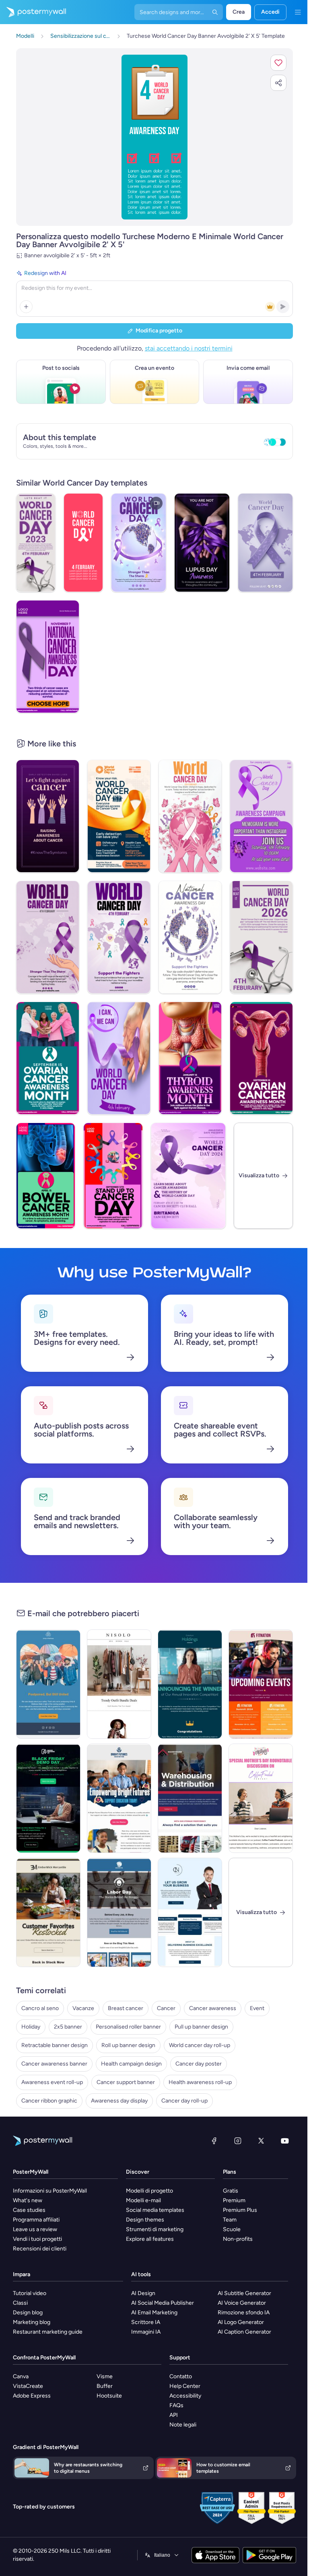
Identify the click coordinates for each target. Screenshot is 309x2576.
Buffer (105, 2386)
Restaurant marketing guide (48, 2332)
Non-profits (238, 2239)
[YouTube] (285, 2141)
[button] (278, 63)
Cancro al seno (40, 2008)
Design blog (28, 2313)
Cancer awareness (213, 2008)
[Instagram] (238, 2141)
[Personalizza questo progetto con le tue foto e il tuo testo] (154, 137)
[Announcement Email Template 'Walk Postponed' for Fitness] (48, 1684)
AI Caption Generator (244, 2332)
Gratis (231, 2191)
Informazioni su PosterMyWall (50, 2191)
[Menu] (298, 12)
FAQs (176, 2405)
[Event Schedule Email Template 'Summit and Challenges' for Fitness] (261, 1684)
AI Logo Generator (241, 2322)
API (174, 2415)
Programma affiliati (36, 2220)
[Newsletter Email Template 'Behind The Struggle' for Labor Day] (119, 1912)
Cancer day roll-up (184, 2101)
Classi (20, 2303)
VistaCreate (28, 2386)
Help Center (185, 2386)
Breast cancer (126, 2008)
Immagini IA (146, 2332)
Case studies (29, 2210)
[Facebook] (214, 2141)
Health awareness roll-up (200, 2082)
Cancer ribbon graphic (49, 2101)
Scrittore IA (146, 2322)
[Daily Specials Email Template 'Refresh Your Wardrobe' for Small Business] (119, 1684)
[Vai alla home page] (33, 12)
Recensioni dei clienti (40, 2249)
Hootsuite (109, 2396)
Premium (234, 2200)
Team (230, 2220)
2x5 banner (68, 2027)
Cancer (166, 2008)
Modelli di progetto (149, 2191)
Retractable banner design (55, 2045)
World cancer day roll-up (200, 2045)
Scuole (232, 2229)
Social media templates (155, 2210)
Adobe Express (32, 2396)
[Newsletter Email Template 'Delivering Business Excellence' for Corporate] (190, 1912)
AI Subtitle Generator (244, 2293)
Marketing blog (32, 2322)
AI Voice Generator (242, 2303)
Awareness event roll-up (52, 2082)
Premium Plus (240, 2210)
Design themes (145, 2220)
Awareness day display (119, 2101)
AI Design (143, 2293)
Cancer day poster (199, 2064)
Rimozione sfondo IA (244, 2313)
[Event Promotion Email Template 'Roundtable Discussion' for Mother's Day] (261, 1798)
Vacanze (83, 2008)
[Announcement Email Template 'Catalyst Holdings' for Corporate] (190, 1684)
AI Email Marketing (154, 2313)
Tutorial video (30, 2293)
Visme (105, 2376)
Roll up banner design (128, 2045)
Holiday (31, 2027)
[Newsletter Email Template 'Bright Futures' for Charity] (119, 1798)
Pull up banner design (201, 2027)
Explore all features (150, 2239)
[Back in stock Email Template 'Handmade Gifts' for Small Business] (48, 1912)
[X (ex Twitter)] (261, 2141)
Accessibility (185, 2396)
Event (257, 2008)
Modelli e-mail (143, 2200)
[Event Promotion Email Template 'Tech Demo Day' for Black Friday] (48, 1798)
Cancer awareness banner (54, 2064)
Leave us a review (35, 2229)
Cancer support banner (126, 2082)
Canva (21, 2376)
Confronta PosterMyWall (44, 2358)
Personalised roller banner (128, 2027)
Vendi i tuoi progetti (37, 2239)
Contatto (181, 2376)
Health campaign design (131, 2064)
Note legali (183, 2425)
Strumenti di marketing (155, 2229)
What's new (28, 2200)
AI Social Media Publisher (163, 2303)
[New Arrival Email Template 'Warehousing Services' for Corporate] (190, 1798)
